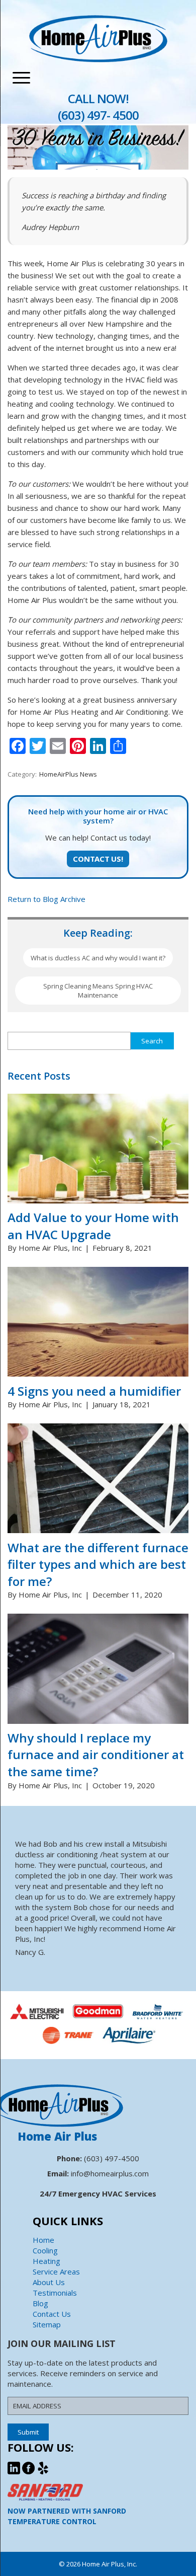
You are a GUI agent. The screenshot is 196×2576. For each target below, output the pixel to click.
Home (43, 2240)
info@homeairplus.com (110, 2173)
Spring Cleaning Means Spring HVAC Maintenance (98, 991)
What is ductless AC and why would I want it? (98, 958)
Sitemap (47, 2324)
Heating (46, 2261)
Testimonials (55, 2293)
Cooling (45, 2250)
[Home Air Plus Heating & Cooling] (98, 59)
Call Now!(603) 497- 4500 (98, 107)
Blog (40, 2303)
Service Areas (56, 2271)
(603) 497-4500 (112, 2158)
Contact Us (52, 2314)
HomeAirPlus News (68, 774)
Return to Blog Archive (46, 899)
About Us (49, 2282)
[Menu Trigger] (21, 78)
